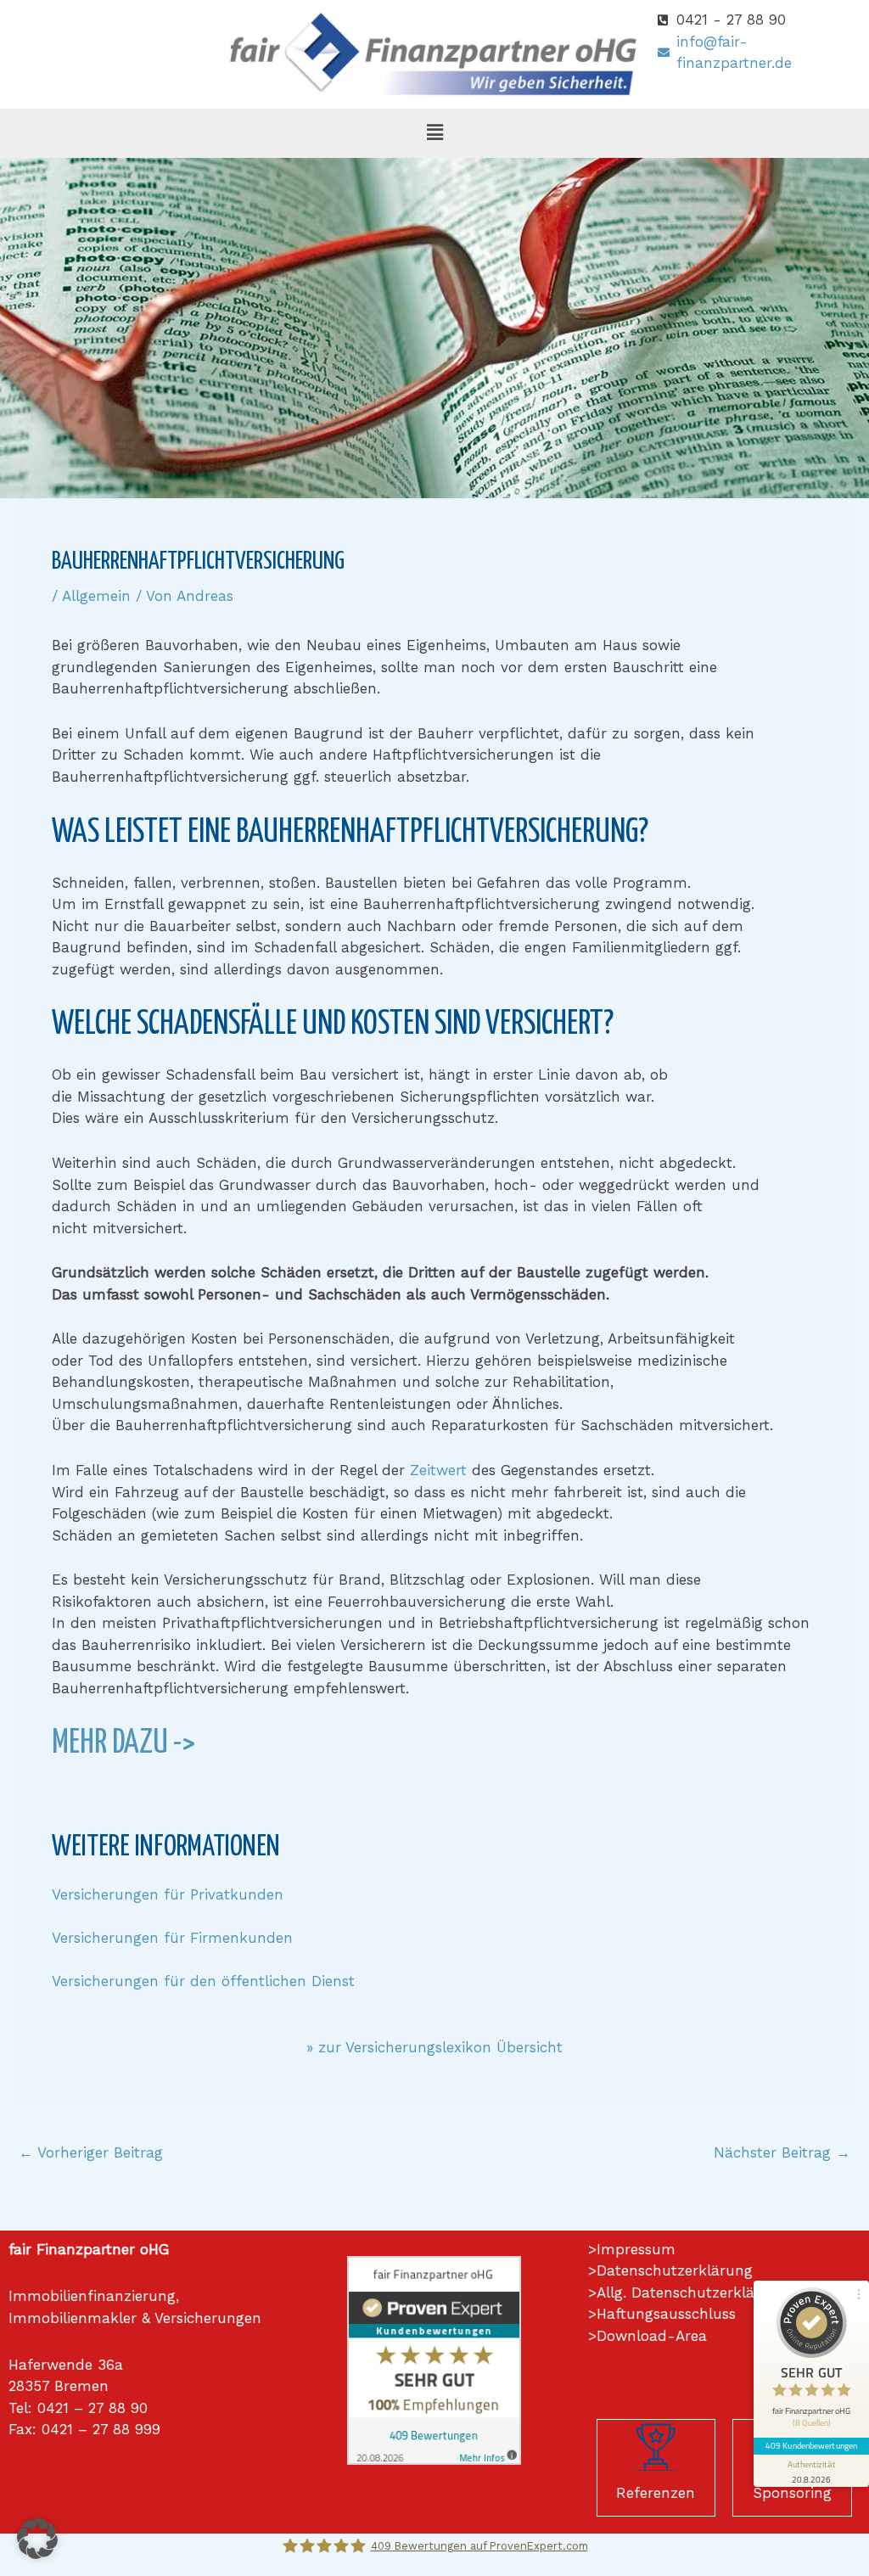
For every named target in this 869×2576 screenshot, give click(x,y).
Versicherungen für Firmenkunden (172, 1938)
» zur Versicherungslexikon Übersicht (434, 2047)
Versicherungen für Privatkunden (168, 1894)
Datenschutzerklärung (675, 2270)
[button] (434, 133)
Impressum (636, 2249)
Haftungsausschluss (666, 2314)
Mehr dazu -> (123, 1744)
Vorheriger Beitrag (91, 2152)
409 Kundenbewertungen (811, 2445)
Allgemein (96, 596)
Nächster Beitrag (782, 2152)
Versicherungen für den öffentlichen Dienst (203, 1981)
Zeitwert (438, 1470)
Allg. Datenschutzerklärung (692, 2293)
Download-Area (652, 2336)
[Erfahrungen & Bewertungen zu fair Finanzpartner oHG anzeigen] (434, 2359)
